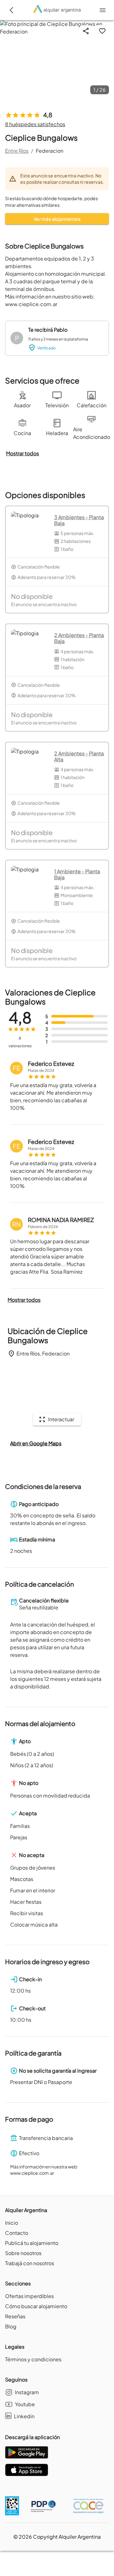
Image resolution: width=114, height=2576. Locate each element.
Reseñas (15, 2316)
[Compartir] (86, 31)
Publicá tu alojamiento (32, 2243)
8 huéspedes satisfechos (35, 124)
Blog (11, 2326)
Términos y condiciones (33, 2359)
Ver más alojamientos (57, 219)
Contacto (17, 2233)
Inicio (12, 2223)
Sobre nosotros (23, 2253)
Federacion (50, 151)
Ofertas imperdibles (29, 2296)
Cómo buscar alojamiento (36, 2306)
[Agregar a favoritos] (102, 31)
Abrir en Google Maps (36, 1443)
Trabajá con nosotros (30, 2263)
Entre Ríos (17, 151)
